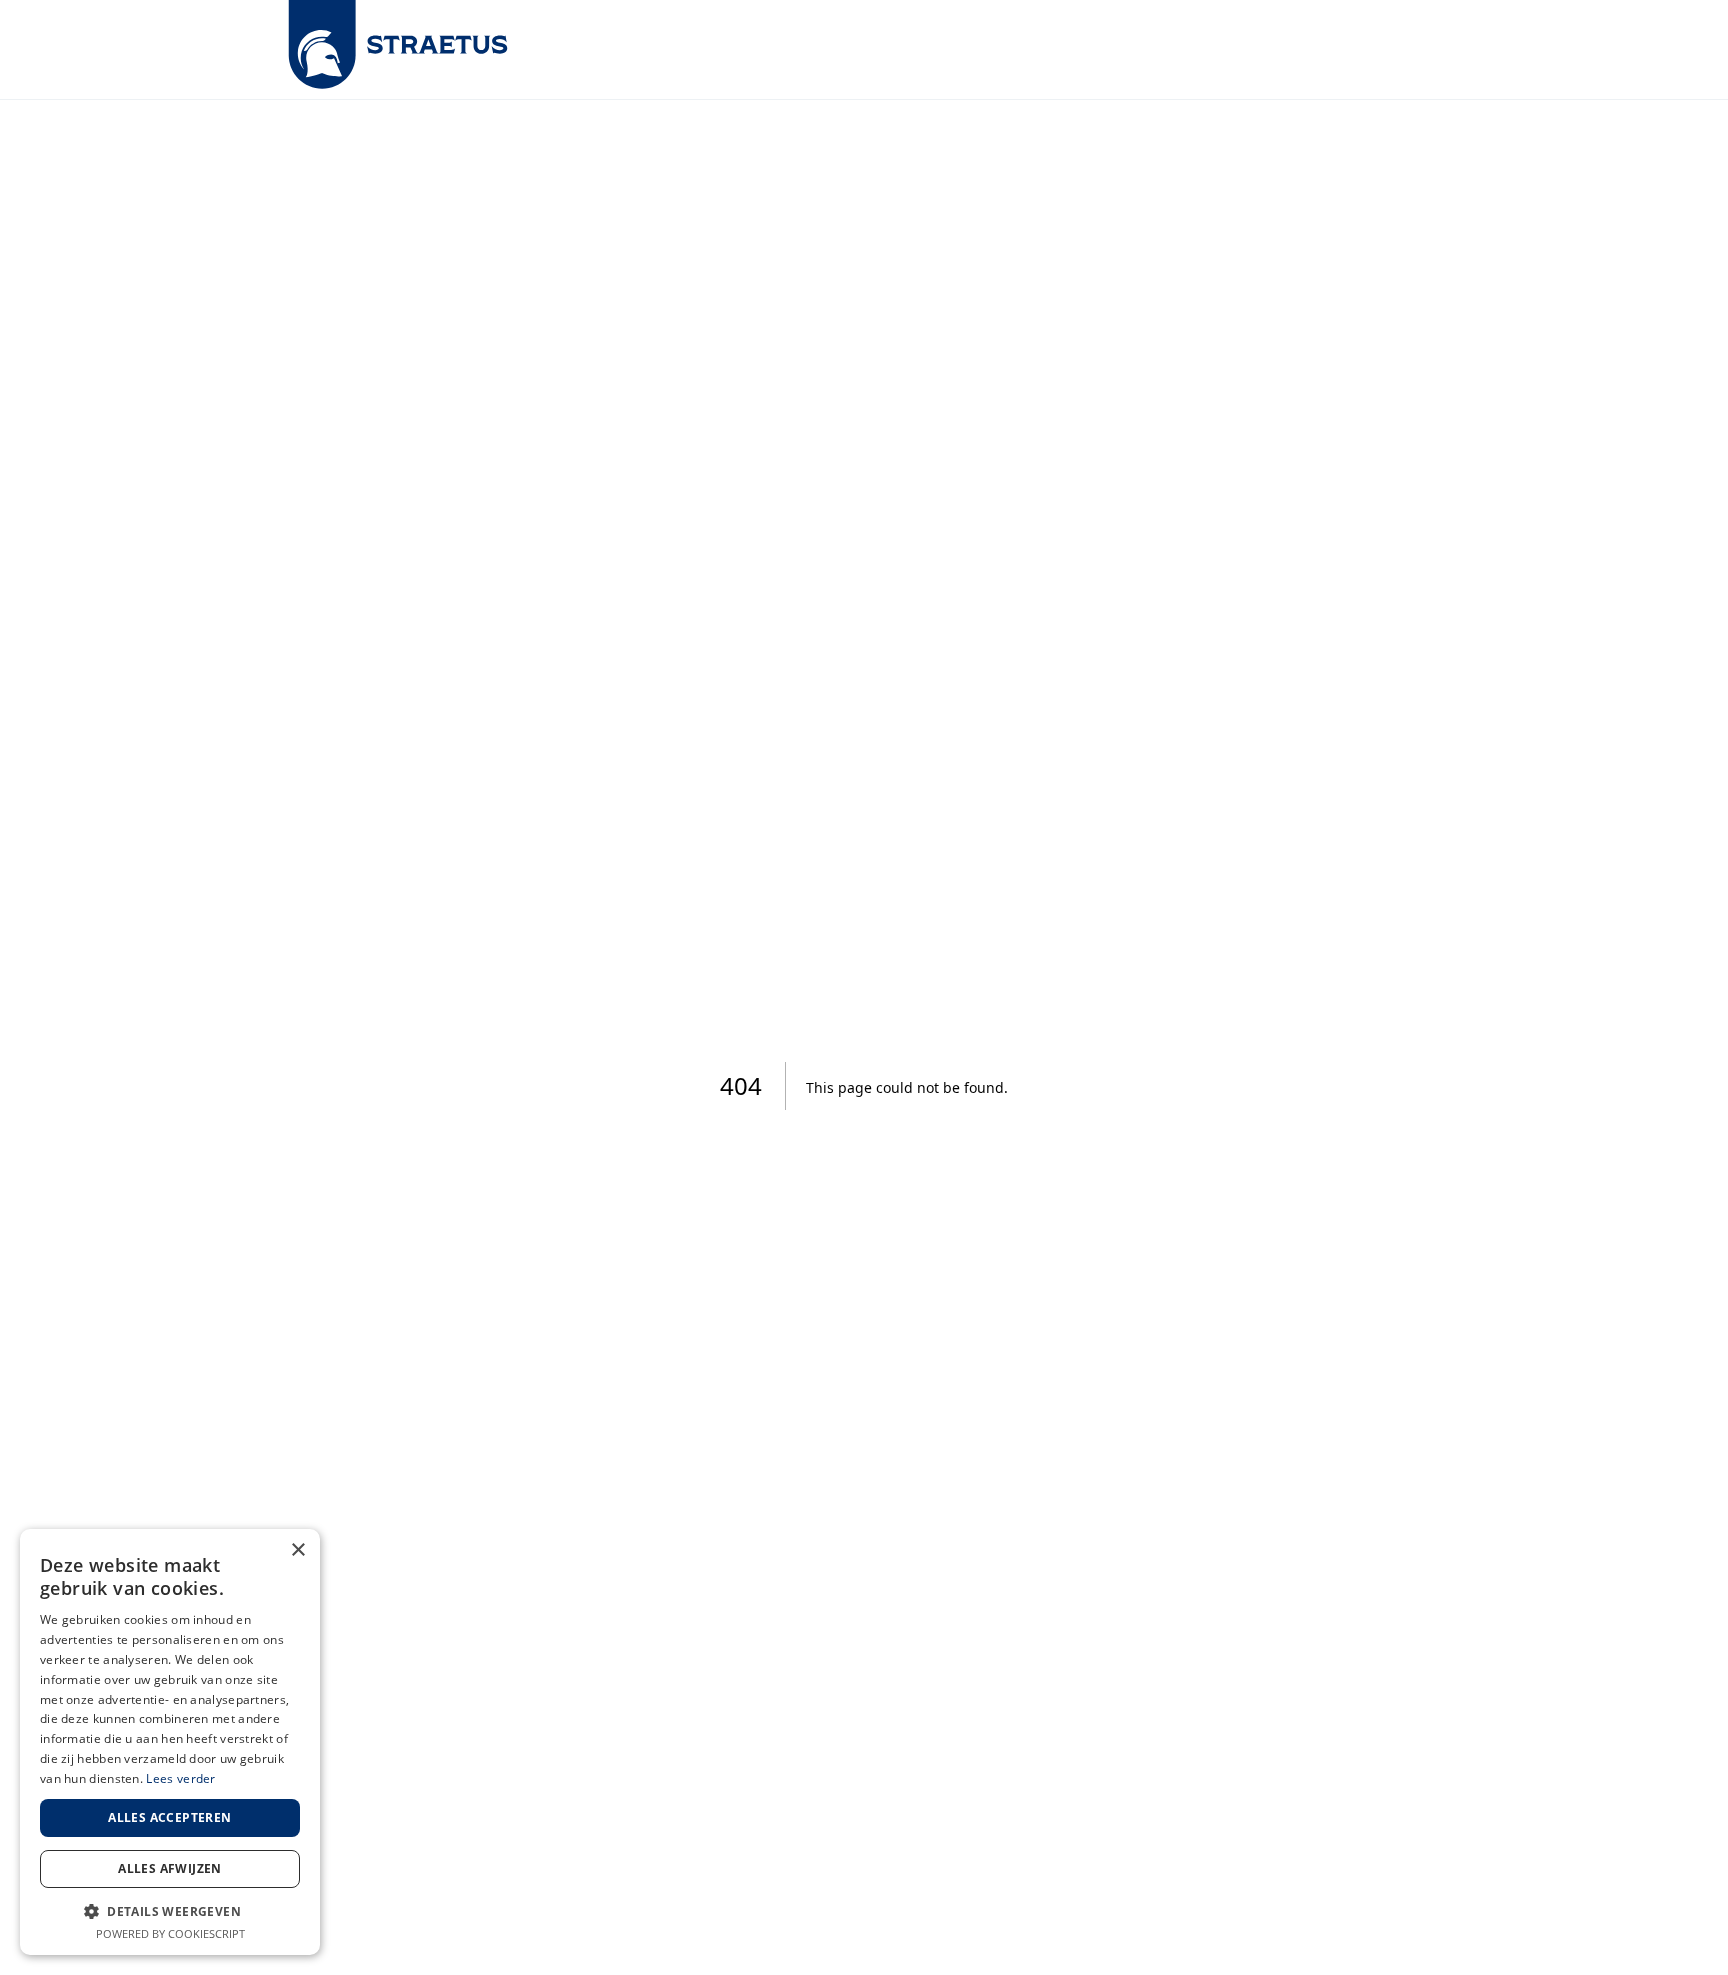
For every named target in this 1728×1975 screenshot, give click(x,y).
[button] (170, 1911)
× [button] (297, 1550)
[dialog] (170, 1742)
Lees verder (180, 1778)
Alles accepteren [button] (169, 1817)
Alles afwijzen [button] (170, 1868)
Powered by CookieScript (170, 1933)
